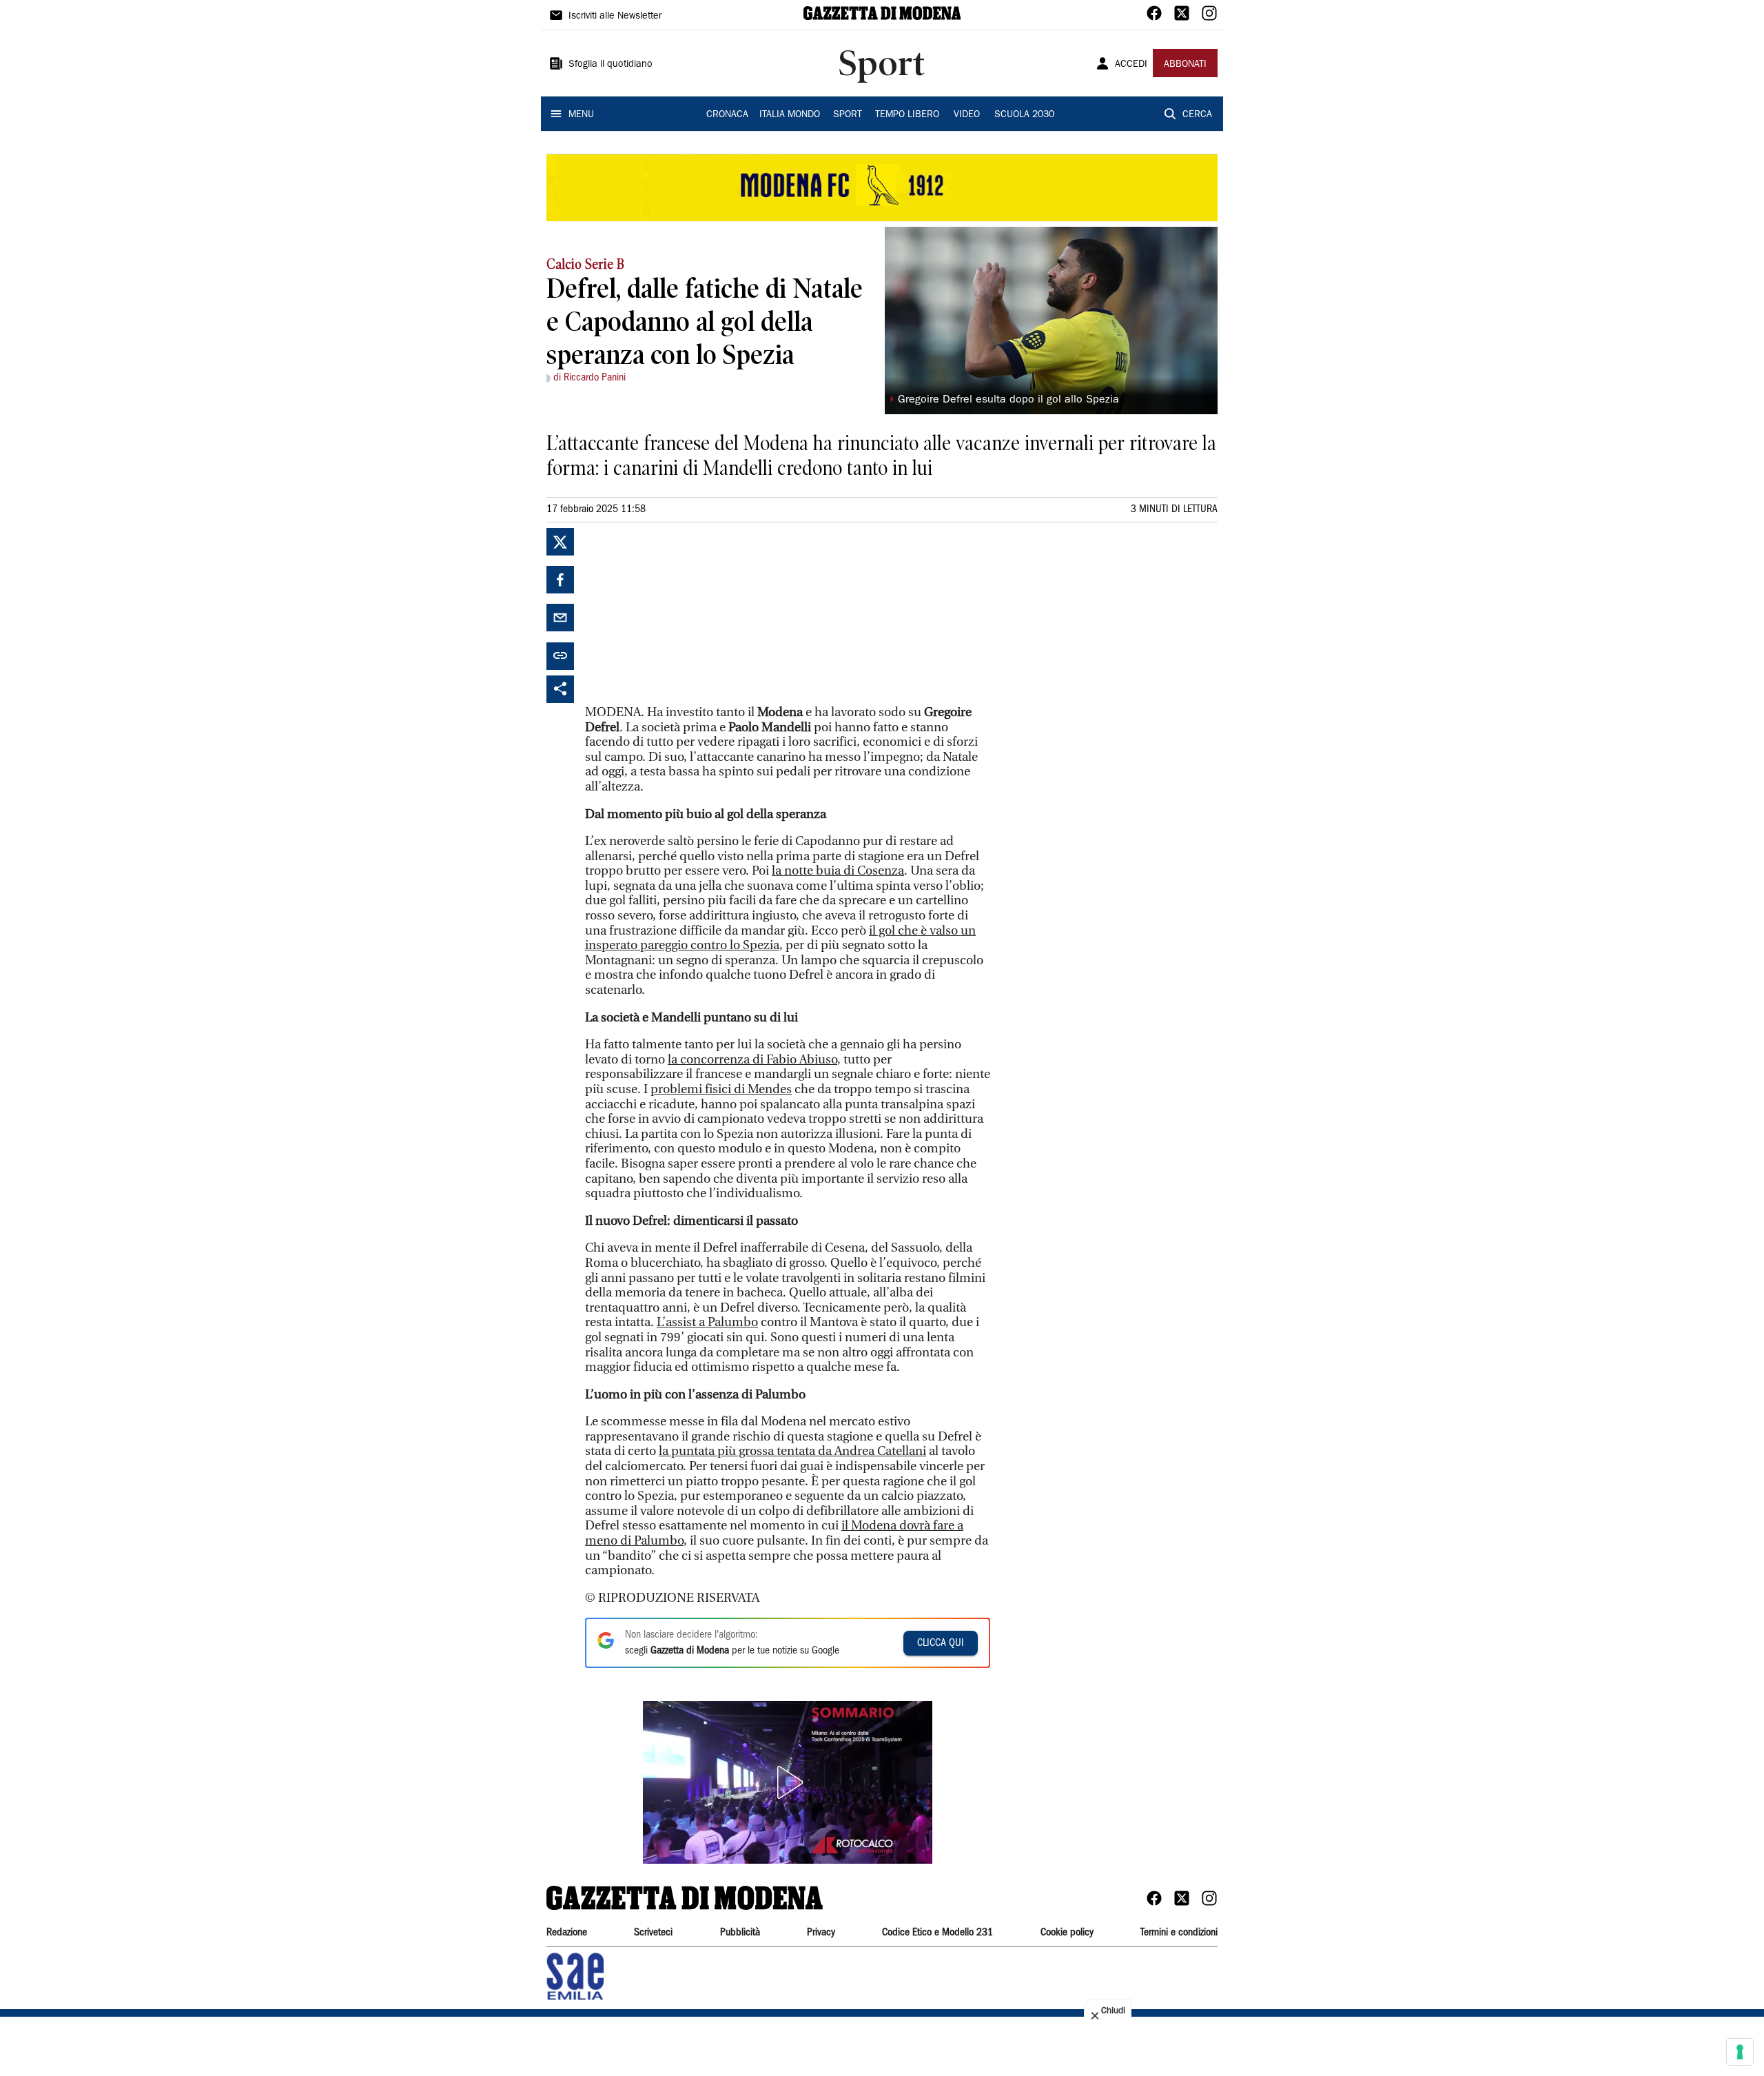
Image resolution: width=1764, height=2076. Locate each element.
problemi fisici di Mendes (721, 1089)
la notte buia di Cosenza (838, 871)
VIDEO (967, 115)
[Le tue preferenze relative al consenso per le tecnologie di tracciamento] (1740, 2052)
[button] (788, 1782)
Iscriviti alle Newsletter (615, 17)
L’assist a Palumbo (707, 1322)
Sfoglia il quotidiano (611, 65)
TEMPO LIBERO (907, 115)
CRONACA (727, 115)
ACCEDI (1131, 65)
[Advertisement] (688, 614)
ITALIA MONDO (790, 115)
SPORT (848, 115)
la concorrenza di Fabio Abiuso (752, 1060)
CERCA (1197, 115)
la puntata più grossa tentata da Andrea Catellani (792, 1451)
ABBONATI (1185, 65)
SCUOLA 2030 (1024, 115)
